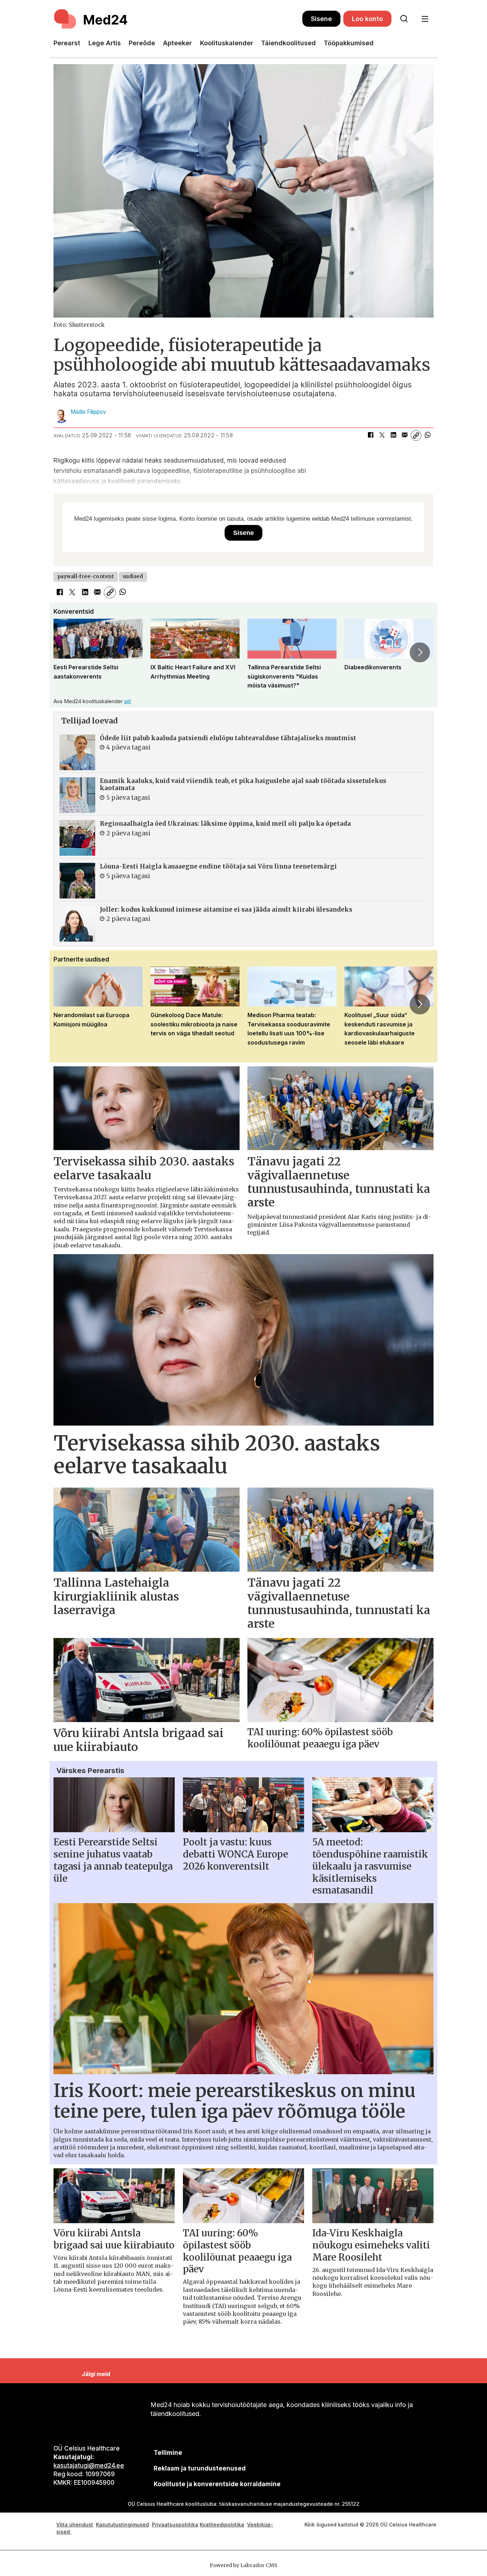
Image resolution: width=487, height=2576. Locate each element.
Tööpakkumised (349, 43)
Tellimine (168, 2453)
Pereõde (142, 43)
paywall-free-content (86, 576)
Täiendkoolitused (288, 43)
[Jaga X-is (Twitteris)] (382, 436)
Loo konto (367, 19)
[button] (67, 652)
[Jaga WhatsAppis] (427, 436)
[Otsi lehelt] (404, 19)
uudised (133, 576)
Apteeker (177, 43)
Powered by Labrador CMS (243, 2565)
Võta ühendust (75, 2525)
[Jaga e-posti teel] (405, 436)
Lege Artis (105, 43)
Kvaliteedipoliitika (222, 2525)
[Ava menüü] (425, 19)
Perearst (67, 43)
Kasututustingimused (122, 2525)
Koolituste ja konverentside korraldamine (217, 2484)
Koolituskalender (227, 43)
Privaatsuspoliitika (175, 2525)
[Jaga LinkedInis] (393, 436)
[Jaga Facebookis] (370, 436)
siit (127, 701)
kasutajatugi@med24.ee (89, 2466)
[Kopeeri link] (416, 436)
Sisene (321, 19)
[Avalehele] (178, 19)
